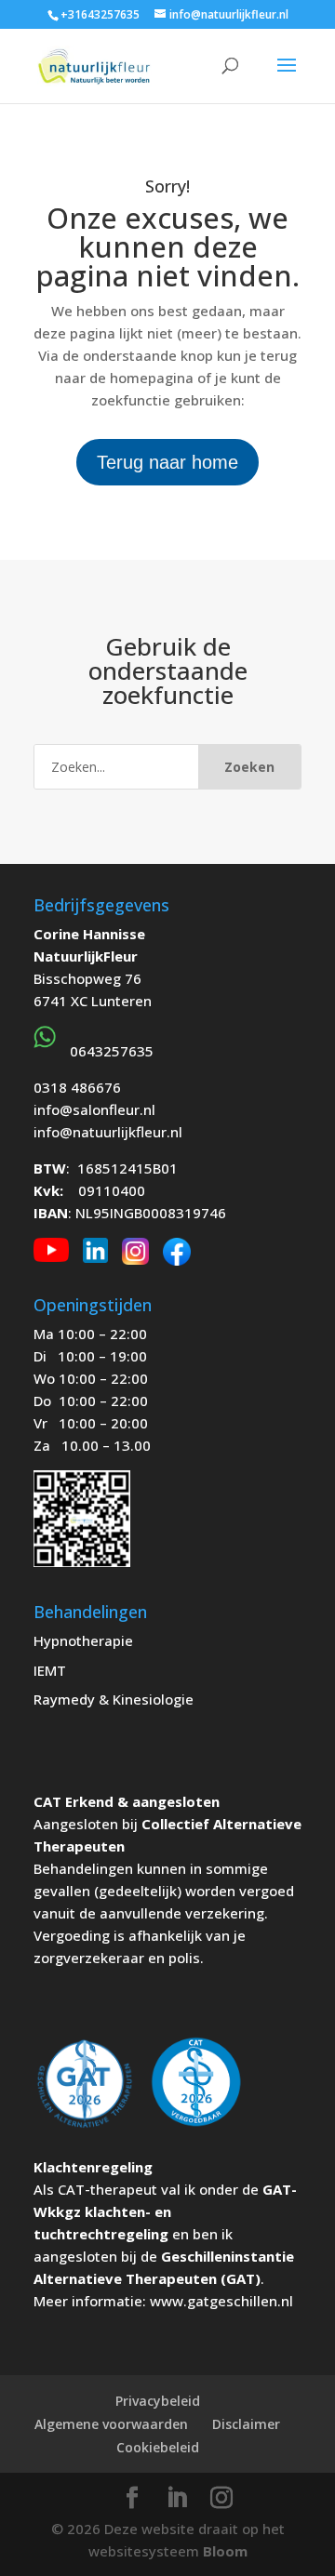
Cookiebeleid (158, 2447)
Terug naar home (167, 462)
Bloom (225, 2551)
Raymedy (64, 1699)
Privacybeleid (158, 2401)
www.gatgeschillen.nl (221, 2301)
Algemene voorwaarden (111, 2424)
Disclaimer (246, 2424)
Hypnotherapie (83, 1640)
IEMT (50, 1670)
